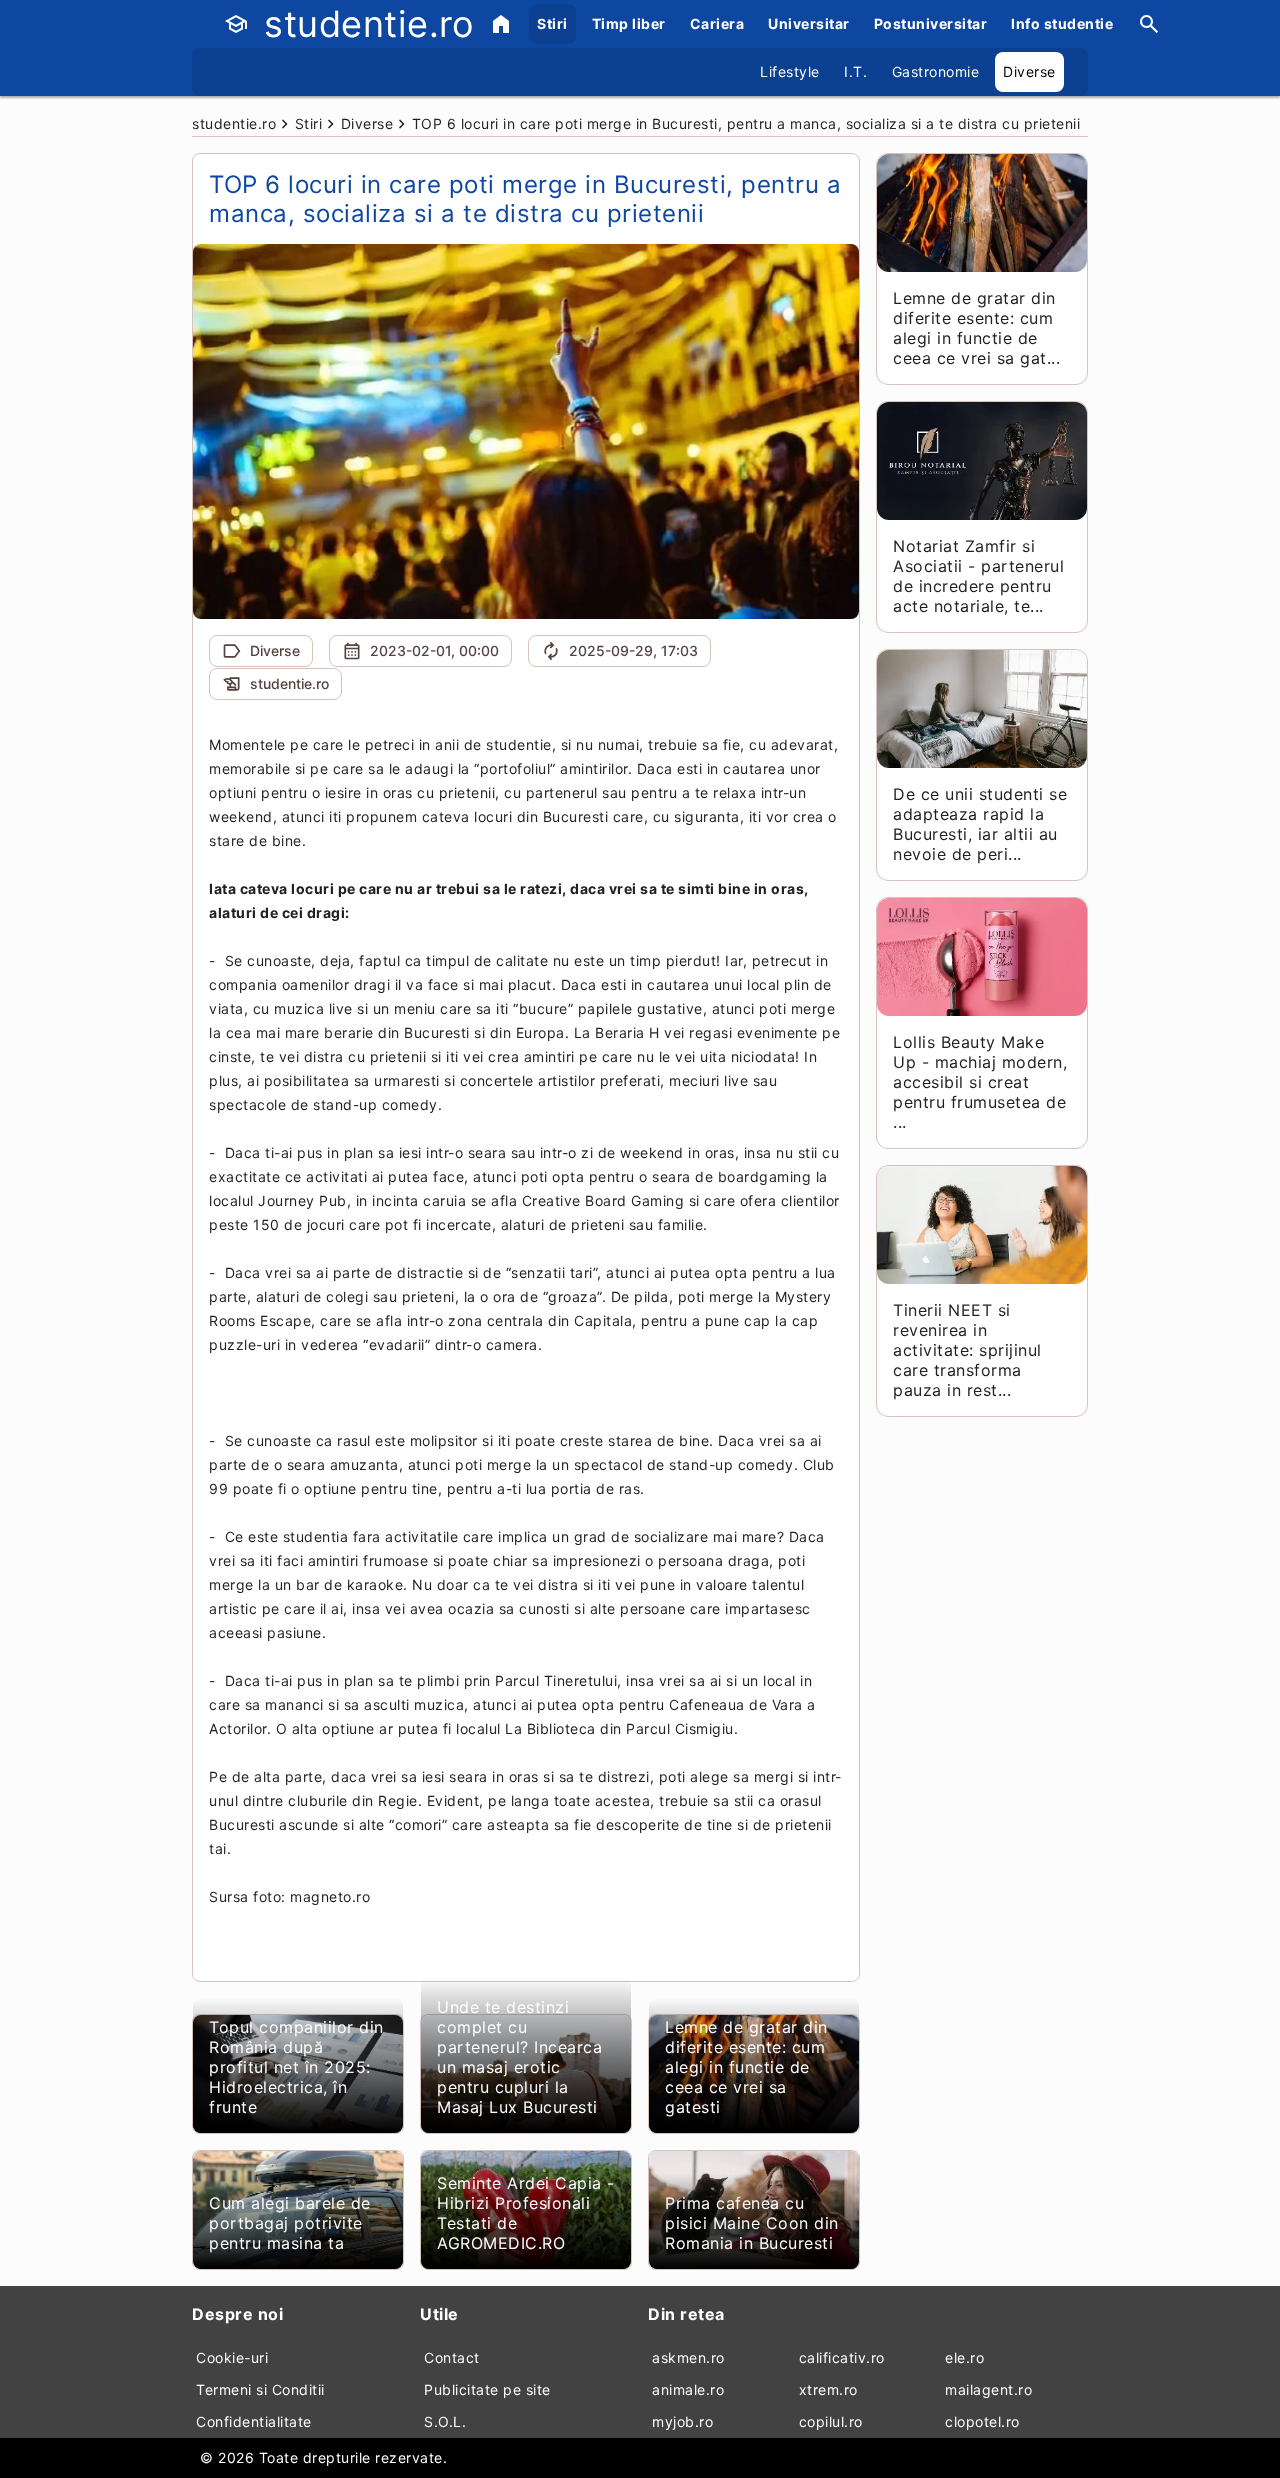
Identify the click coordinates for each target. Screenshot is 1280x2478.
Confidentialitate (254, 2421)
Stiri (552, 23)
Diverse (1029, 71)
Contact (452, 2357)
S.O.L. (445, 2421)
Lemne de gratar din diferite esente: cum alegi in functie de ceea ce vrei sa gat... (976, 328)
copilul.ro (831, 2421)
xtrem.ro (828, 2389)
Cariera (717, 23)
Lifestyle (790, 71)
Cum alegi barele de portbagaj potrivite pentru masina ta (290, 2223)
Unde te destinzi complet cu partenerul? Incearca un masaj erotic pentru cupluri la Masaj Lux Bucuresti (519, 2057)
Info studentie (1062, 23)
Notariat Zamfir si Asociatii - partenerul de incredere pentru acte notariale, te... (978, 576)
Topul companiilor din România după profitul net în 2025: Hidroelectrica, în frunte (296, 2067)
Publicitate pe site (487, 2389)
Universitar (809, 23)
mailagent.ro (988, 2389)
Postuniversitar (931, 23)
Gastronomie (936, 71)
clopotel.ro (982, 2421)
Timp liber (629, 23)
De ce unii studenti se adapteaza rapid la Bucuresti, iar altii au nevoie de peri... (980, 824)
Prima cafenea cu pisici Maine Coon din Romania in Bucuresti (752, 2223)
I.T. (855, 71)
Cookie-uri (232, 2357)
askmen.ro (688, 2357)
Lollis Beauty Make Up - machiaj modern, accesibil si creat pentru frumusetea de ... (980, 1082)
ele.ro (964, 2357)
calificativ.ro (842, 2357)
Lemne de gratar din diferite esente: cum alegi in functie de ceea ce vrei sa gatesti (746, 2067)
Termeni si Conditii (260, 2389)
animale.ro (688, 2389)
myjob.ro (682, 2421)
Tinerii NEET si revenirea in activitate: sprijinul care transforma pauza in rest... (967, 1350)
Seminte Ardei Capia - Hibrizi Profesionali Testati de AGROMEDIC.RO (526, 2213)
